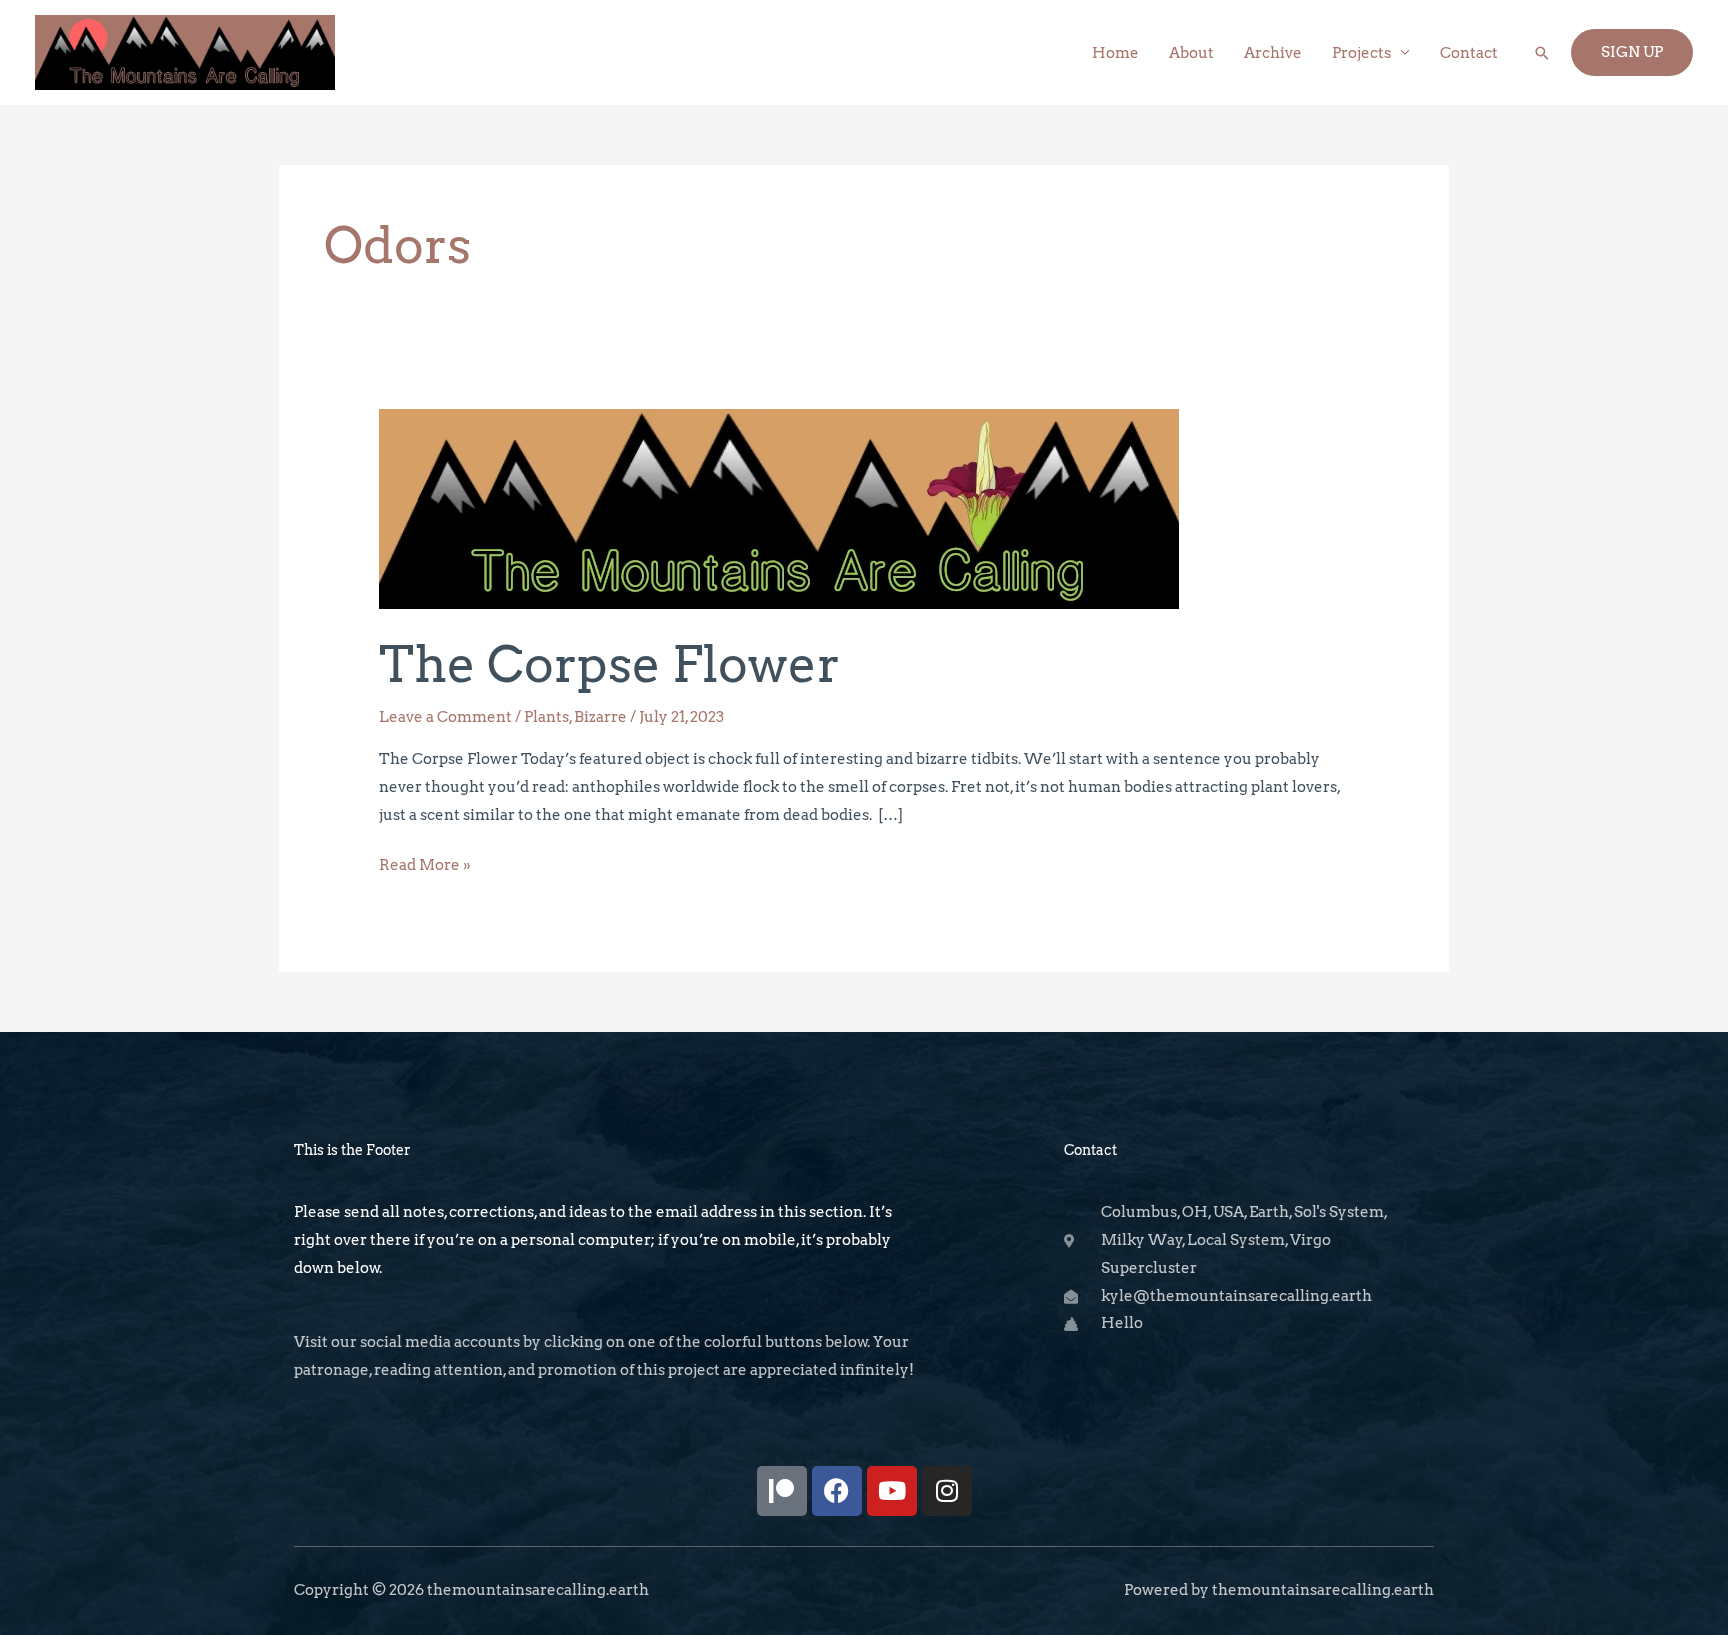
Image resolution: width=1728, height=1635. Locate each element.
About (1191, 53)
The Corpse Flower (609, 664)
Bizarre (600, 717)
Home (1115, 53)
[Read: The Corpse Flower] (779, 508)
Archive (1273, 53)
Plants (546, 717)
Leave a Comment (445, 717)
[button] (1542, 53)
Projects (1361, 53)
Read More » (425, 863)
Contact (1469, 53)
